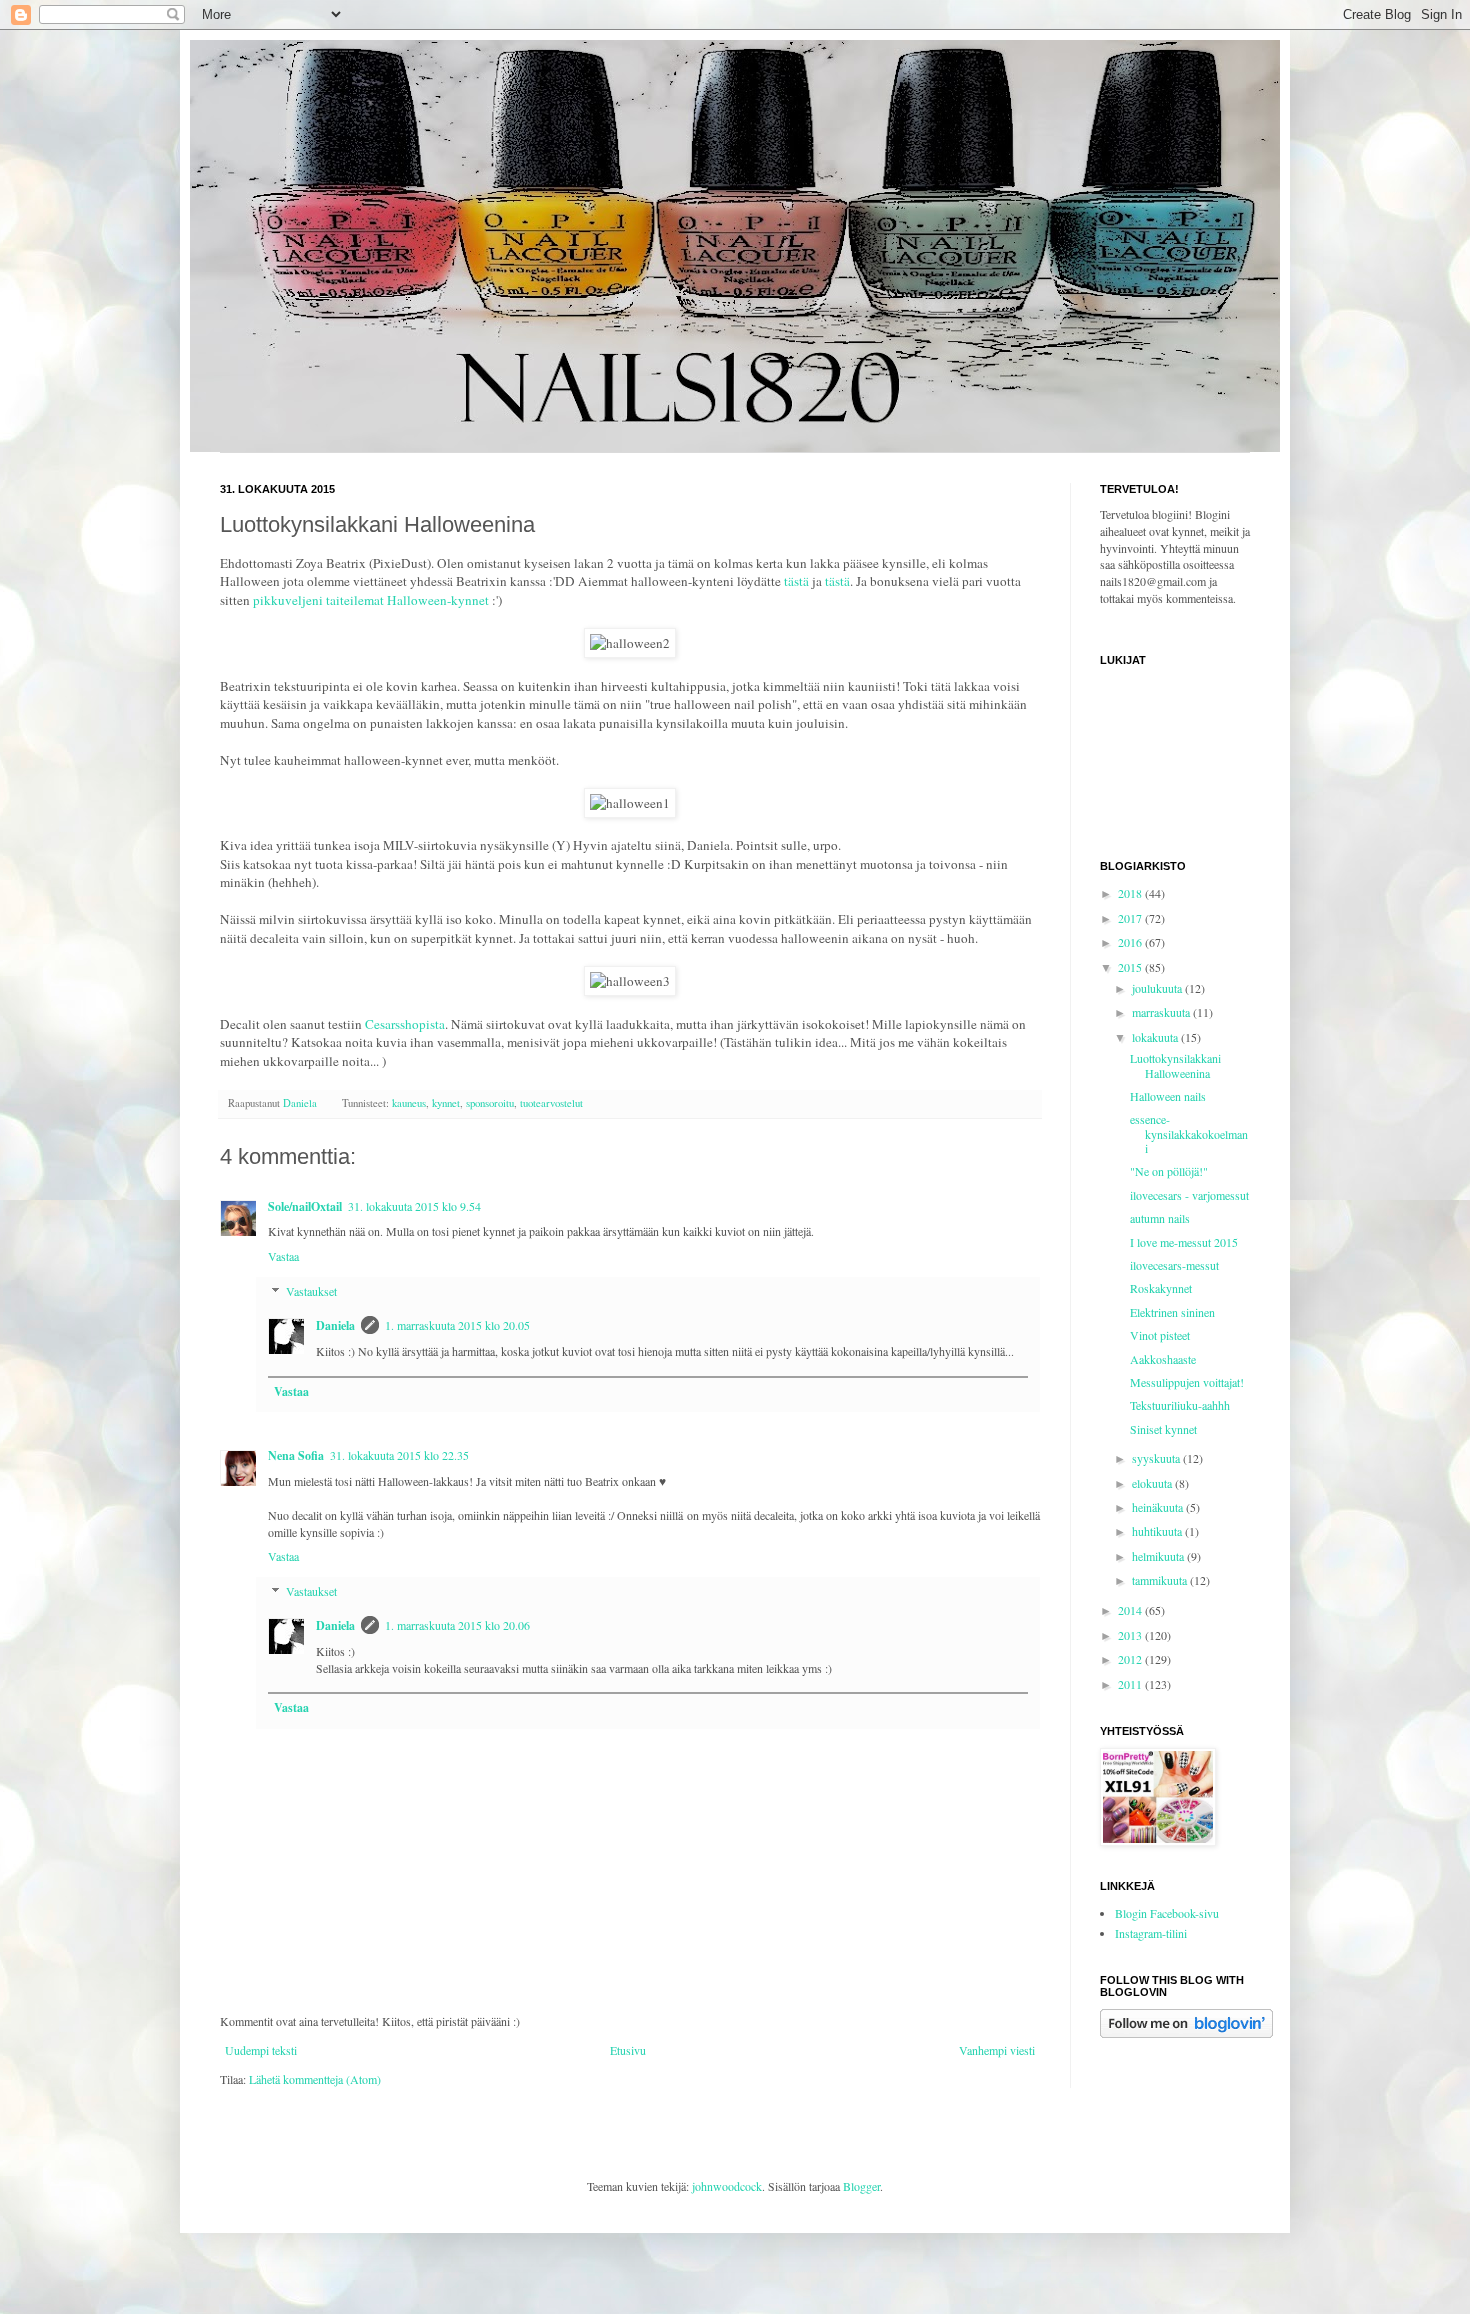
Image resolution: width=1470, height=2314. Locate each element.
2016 (1131, 942)
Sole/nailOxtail (305, 1206)
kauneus (409, 1103)
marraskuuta (1162, 1012)
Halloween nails (1168, 1096)
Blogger (861, 2186)
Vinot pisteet (1160, 1335)
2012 (1131, 1659)
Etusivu (628, 2050)
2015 (1131, 967)
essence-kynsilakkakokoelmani (1189, 1133)
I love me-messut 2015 (1184, 1242)
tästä (796, 581)
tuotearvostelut (551, 1103)
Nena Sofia (296, 1455)
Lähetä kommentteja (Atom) (315, 2079)
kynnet (446, 1103)
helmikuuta (1159, 1556)
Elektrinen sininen (1172, 1312)
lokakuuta (1156, 1037)
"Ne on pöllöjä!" (1169, 1171)
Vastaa (283, 1256)
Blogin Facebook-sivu (1167, 1913)
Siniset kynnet (1163, 1429)
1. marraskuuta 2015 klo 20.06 (457, 1625)
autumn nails (1160, 1218)
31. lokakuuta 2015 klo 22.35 (399, 1455)
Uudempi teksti (261, 2050)
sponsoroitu (490, 1103)
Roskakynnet (1161, 1288)
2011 (1131, 1684)
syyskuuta (1157, 1458)
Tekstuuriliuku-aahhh (1180, 1405)
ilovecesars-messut (1174, 1265)
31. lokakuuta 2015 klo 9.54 (414, 1206)
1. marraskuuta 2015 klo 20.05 (457, 1325)
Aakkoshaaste (1163, 1359)
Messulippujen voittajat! (1187, 1382)
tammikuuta (1161, 1580)
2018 (1131, 893)
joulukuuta (1158, 988)
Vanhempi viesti (997, 2050)
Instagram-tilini (1151, 1933)
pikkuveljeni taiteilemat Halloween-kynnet (372, 600)
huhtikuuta (1158, 1531)
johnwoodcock (727, 2186)
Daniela (335, 1325)
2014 (1131, 1610)
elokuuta (1153, 1483)
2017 (1131, 918)
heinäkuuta (1159, 1507)
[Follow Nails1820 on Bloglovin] (1186, 2033)
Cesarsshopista (405, 1024)
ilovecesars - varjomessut (1189, 1195)
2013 (1131, 1635)
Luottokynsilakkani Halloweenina (1175, 1065)
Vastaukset (311, 1291)
